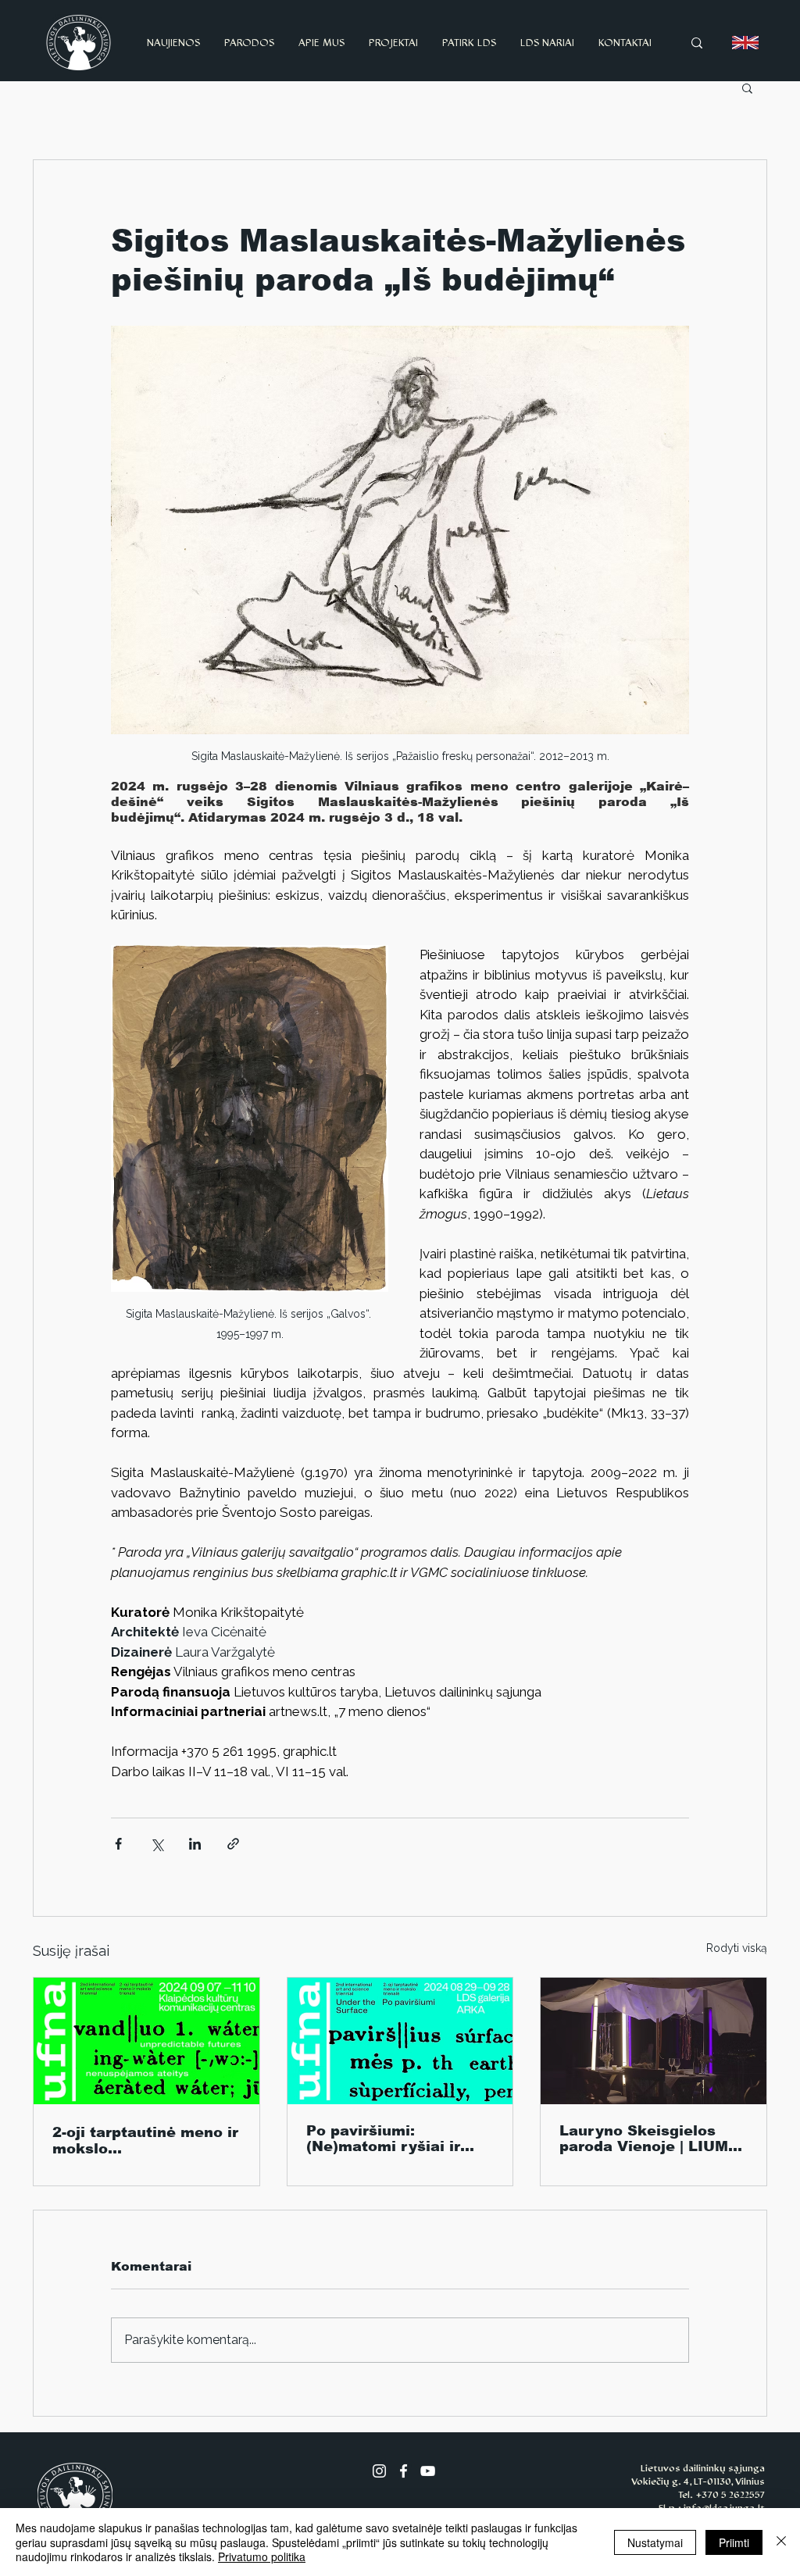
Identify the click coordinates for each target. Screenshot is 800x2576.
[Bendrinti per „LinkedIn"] (195, 1844)
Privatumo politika (262, 2556)
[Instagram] (379, 2471)
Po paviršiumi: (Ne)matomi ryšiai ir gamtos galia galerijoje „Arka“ (394, 2139)
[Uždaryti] (781, 2542)
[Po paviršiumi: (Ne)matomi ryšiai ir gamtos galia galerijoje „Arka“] (400, 2041)
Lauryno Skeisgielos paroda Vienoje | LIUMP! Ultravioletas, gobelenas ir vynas (653, 2139)
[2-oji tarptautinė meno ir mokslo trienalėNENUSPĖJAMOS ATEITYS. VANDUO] (146, 2041)
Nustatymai (655, 2542)
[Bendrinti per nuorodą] (233, 1844)
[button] (747, 87)
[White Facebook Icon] (404, 2471)
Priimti (734, 2542)
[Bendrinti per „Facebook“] (118, 1844)
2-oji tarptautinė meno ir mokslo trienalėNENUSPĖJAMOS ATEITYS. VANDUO (145, 2141)
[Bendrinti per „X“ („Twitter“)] (157, 1844)
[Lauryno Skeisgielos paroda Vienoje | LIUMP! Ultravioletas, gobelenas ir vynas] (654, 2041)
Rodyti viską (737, 1948)
